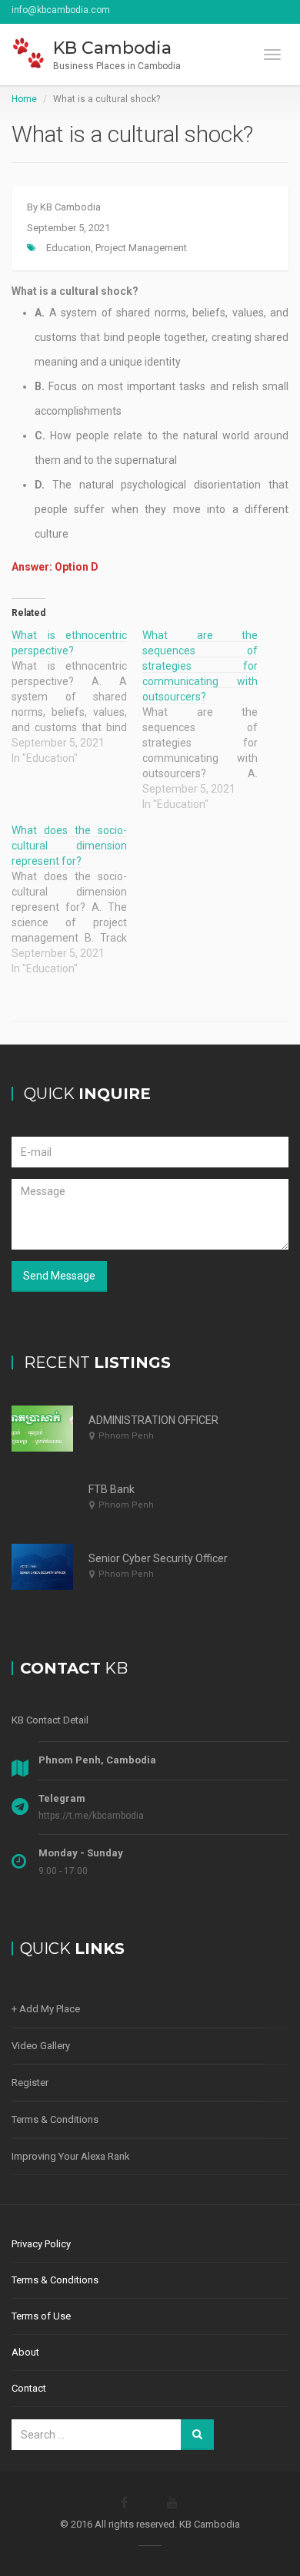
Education (68, 248)
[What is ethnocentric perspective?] (77, 697)
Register (30, 2083)
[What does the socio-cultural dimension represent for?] (77, 899)
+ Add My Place (46, 2009)
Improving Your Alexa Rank (71, 2156)
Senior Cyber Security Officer (158, 1558)
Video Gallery (41, 2046)
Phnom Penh (126, 1436)
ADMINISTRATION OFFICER (153, 1420)
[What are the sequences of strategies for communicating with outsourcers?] (208, 720)
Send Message (59, 1276)
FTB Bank (112, 1489)
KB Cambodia (70, 207)
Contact (29, 2388)
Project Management (141, 248)
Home (24, 99)
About (25, 2352)
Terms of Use (41, 2316)
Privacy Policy (41, 2244)
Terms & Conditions (55, 2119)
